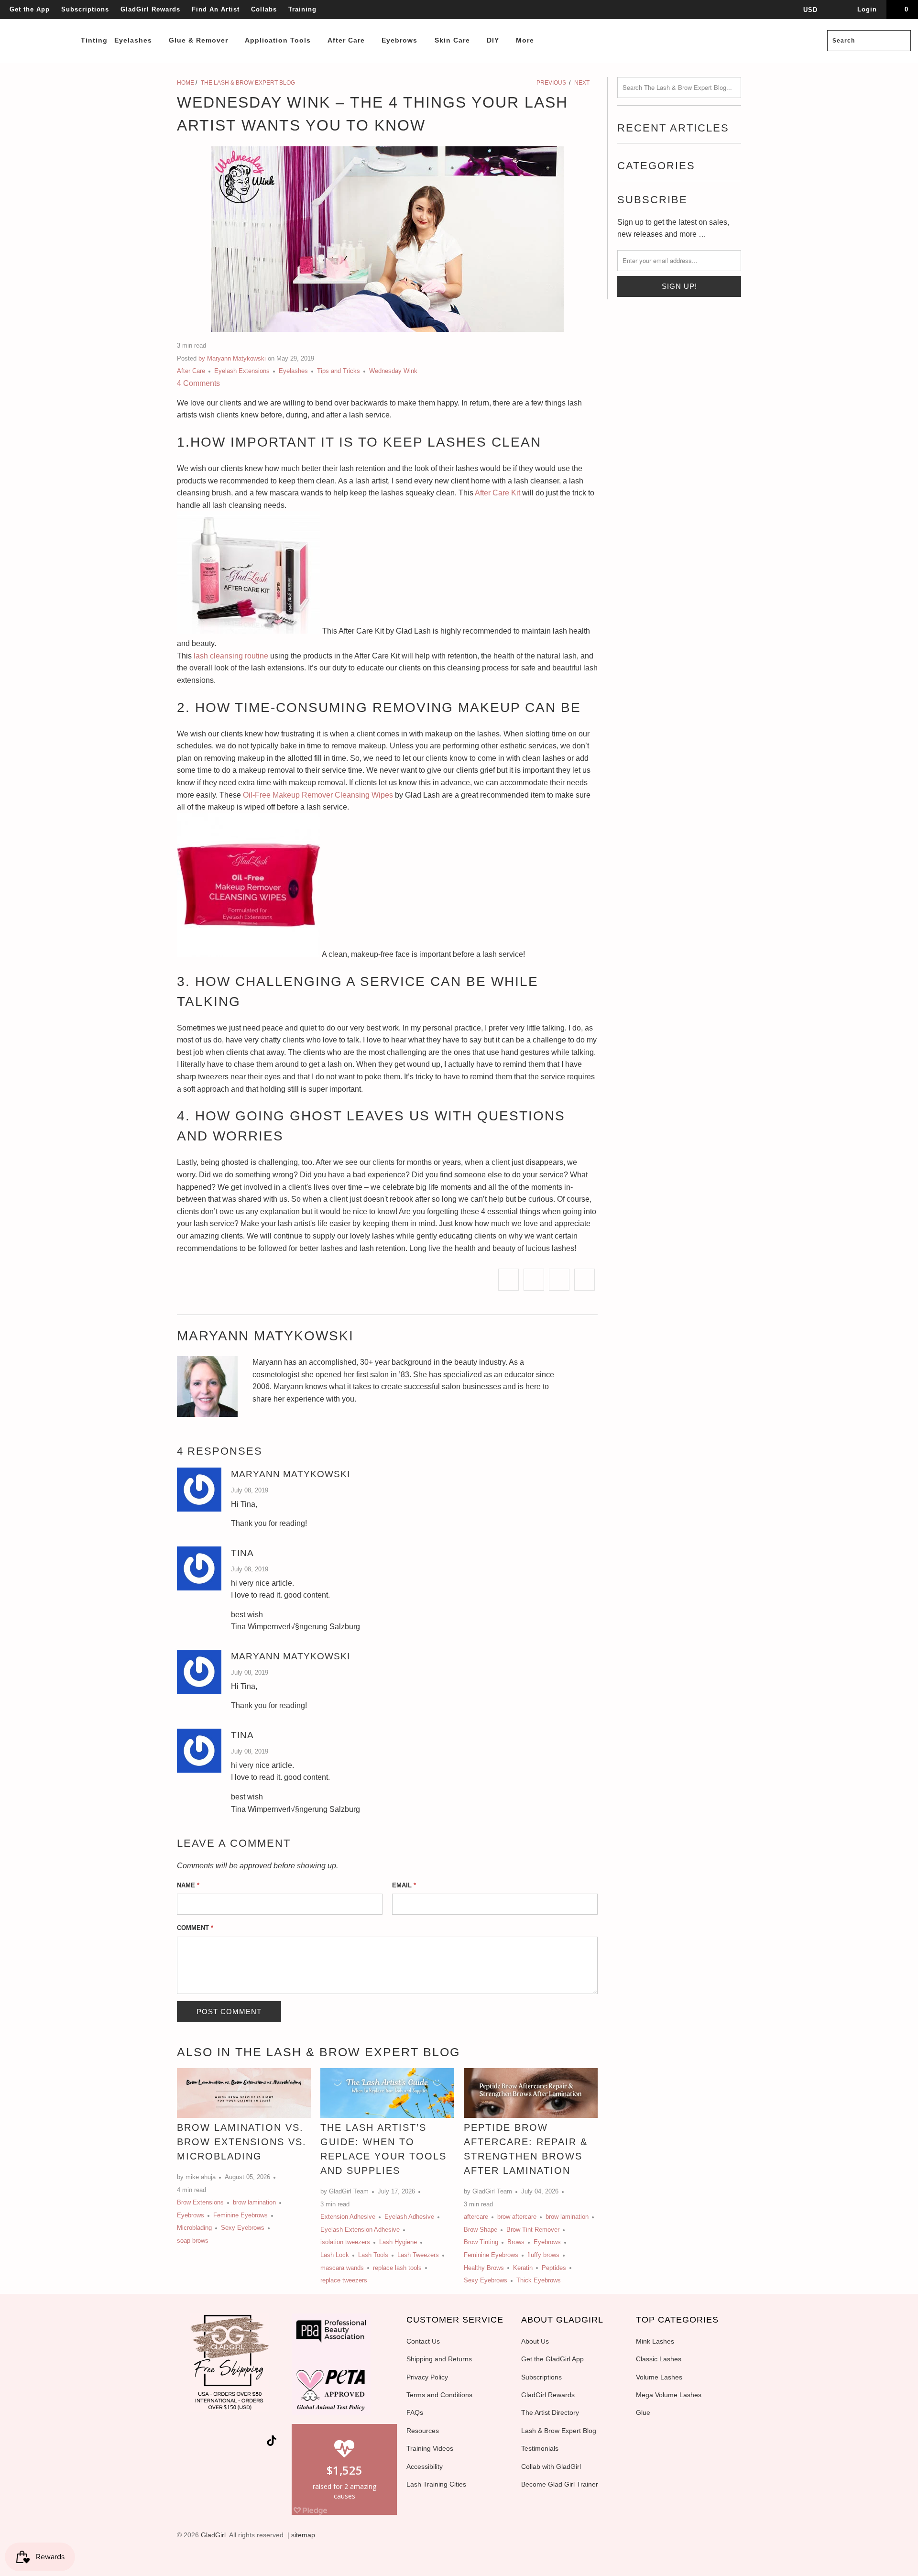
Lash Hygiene (398, 2242)
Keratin (523, 2268)
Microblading (194, 2228)
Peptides (554, 2268)
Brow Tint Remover (533, 2230)
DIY (494, 40)
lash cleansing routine (231, 656)
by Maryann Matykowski (232, 358)
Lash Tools (373, 2255)
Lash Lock (335, 2255)
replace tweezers (344, 2280)
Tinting (94, 40)
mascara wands (342, 2268)
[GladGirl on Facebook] (206, 2443)
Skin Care (454, 40)
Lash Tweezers (418, 2255)
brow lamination (254, 2202)
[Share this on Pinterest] (559, 1280)
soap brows (193, 2241)
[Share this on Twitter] (508, 1280)
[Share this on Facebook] (534, 1280)
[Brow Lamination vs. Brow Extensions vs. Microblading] (244, 2093)
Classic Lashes (659, 2359)
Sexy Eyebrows (243, 2228)
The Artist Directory (550, 2412)
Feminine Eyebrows (240, 2215)
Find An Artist (216, 9)
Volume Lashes (659, 2377)
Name (188, 1885)
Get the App (30, 9)
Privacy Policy (427, 2377)
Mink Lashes (655, 2341)
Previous (551, 83)
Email (404, 1885)
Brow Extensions (200, 2202)
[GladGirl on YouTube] (223, 2443)
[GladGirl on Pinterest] (240, 2443)
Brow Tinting (481, 2242)
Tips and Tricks (339, 371)
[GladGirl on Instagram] (257, 2443)
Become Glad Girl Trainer (560, 2484)
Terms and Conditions (439, 2395)
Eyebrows (401, 40)
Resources (423, 2431)
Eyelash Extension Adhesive (360, 2230)
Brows (516, 2242)
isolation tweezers (345, 2242)
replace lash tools (397, 2268)
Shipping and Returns (439, 2359)
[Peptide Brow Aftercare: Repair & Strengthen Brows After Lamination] (531, 2093)
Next (583, 83)
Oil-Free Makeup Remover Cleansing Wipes (318, 795)
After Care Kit (497, 493)
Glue (643, 2412)
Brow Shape (481, 2230)
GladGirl (213, 2535)
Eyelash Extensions (242, 371)
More (526, 40)
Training (302, 9)
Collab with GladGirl (551, 2466)
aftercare (476, 2217)
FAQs (415, 2412)
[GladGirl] (42, 20)
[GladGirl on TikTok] (272, 2442)
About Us (535, 2341)
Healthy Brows (484, 2268)
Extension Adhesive (348, 2217)
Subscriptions (85, 9)
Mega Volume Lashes (669, 2395)
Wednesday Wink (393, 371)
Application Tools (279, 40)
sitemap (303, 2535)
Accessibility (425, 2466)
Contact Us (423, 2341)
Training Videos (430, 2448)
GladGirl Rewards (150, 9)
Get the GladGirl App (552, 2359)
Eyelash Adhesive (409, 2217)
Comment (195, 1928)
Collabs (264, 9)
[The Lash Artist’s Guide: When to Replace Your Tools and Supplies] (387, 2093)
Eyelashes (134, 40)
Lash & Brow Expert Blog (559, 2431)
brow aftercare (517, 2217)
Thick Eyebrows (539, 2280)
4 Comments (198, 383)
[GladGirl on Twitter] (189, 2443)
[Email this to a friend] (585, 1280)
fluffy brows (543, 2255)
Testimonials (540, 2448)
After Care (347, 40)
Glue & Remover (200, 40)
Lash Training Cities (436, 2484)
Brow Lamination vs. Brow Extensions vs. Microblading (242, 2142)
